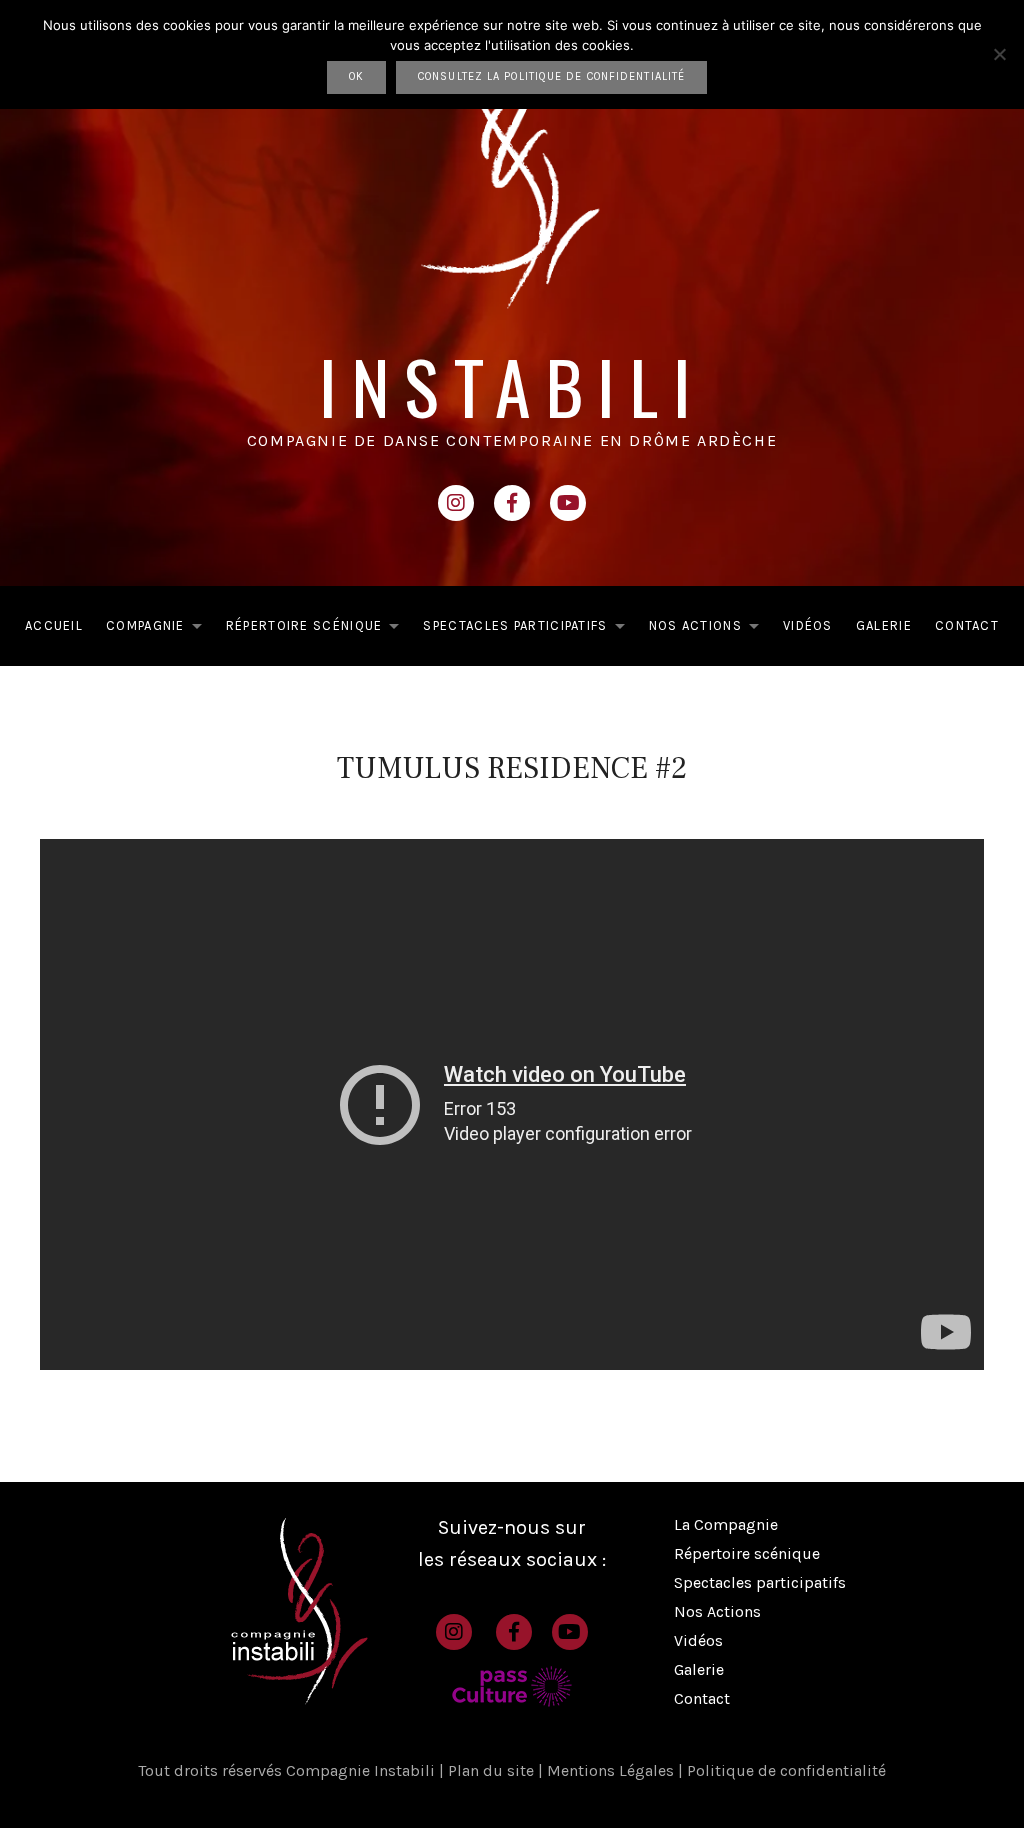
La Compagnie (726, 1524)
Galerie (699, 1669)
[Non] (999, 54)
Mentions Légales (612, 1770)
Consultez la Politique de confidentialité (551, 76)
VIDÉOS (808, 625)
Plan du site (493, 1770)
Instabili (512, 385)
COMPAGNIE (159, 629)
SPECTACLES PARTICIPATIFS (529, 629)
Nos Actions (717, 1611)
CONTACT (967, 625)
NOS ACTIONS (709, 629)
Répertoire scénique (747, 1553)
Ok (356, 76)
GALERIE (884, 625)
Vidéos (698, 1640)
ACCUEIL (54, 625)
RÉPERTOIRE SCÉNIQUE (318, 629)
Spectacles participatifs (760, 1582)
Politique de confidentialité (786, 1770)
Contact (702, 1698)
